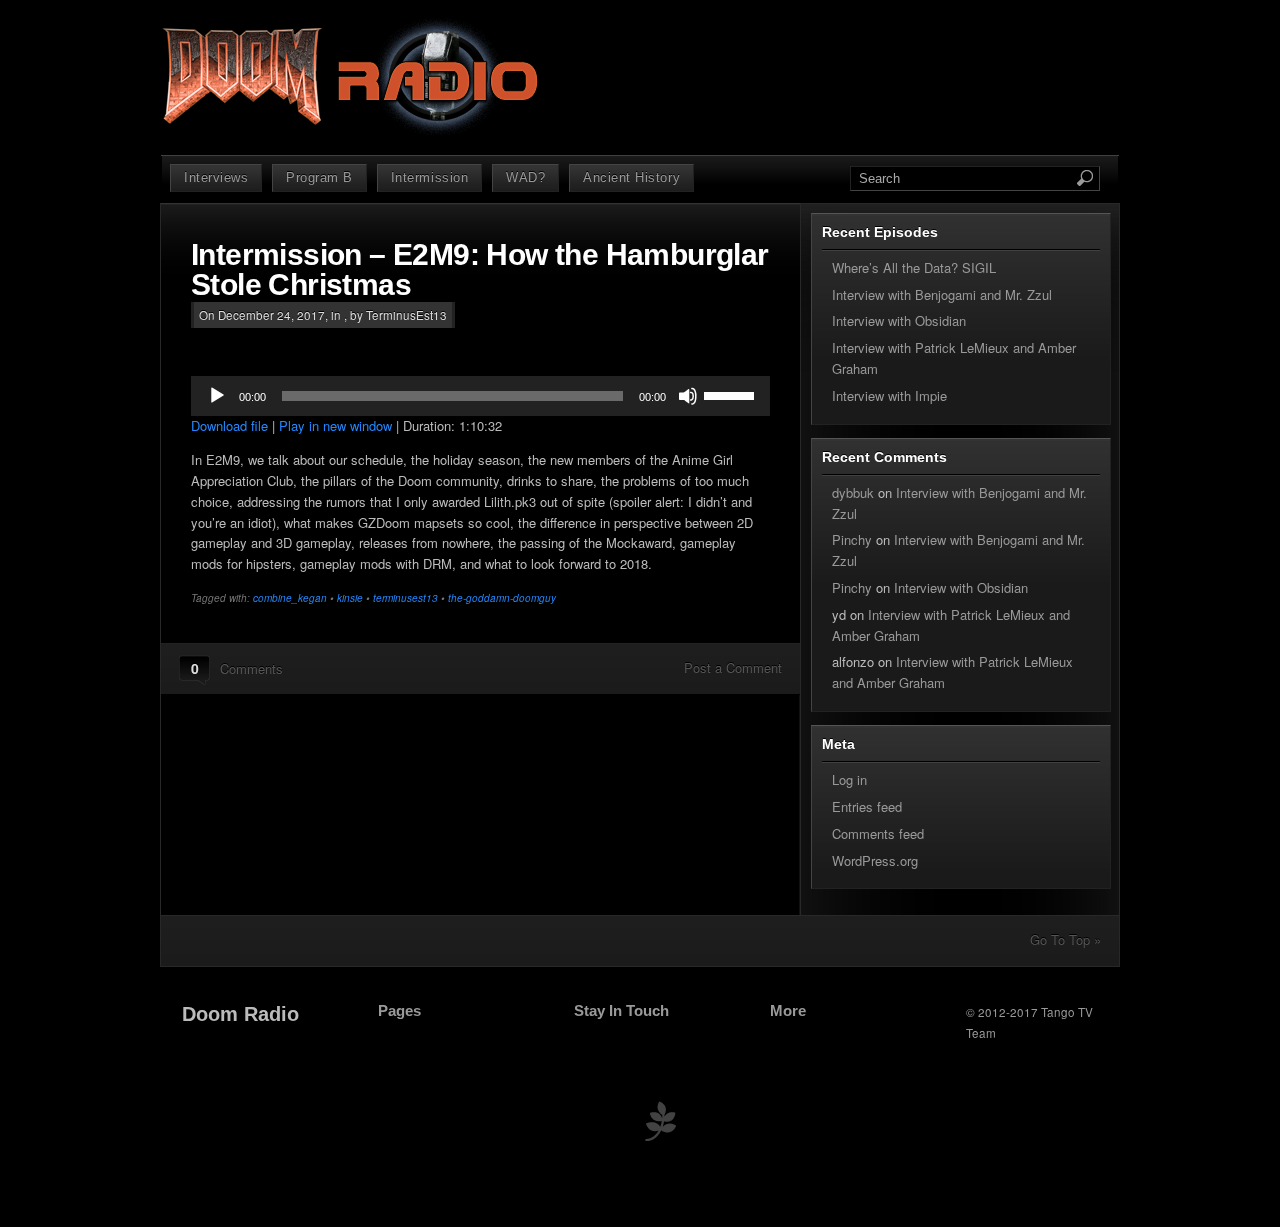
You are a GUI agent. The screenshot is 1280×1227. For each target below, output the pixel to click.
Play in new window (335, 425)
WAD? (525, 177)
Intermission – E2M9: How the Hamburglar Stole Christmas (480, 269)
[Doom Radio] (353, 130)
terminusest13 (405, 598)
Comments (251, 668)
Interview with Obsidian (899, 320)
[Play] (217, 396)
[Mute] (688, 396)
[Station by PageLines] (660, 1125)
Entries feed (867, 806)
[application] (480, 396)
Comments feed (878, 833)
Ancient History (631, 177)
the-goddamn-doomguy (502, 598)
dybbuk (853, 492)
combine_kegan (290, 598)
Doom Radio (240, 1014)
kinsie (350, 598)
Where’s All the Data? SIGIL (914, 267)
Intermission (429, 177)
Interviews (216, 177)
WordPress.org (875, 860)
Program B (319, 177)
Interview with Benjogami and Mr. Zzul (942, 294)
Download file (229, 425)
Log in (849, 779)
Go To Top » (1065, 939)
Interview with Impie (889, 395)
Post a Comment (733, 667)
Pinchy (852, 539)
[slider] (732, 394)
